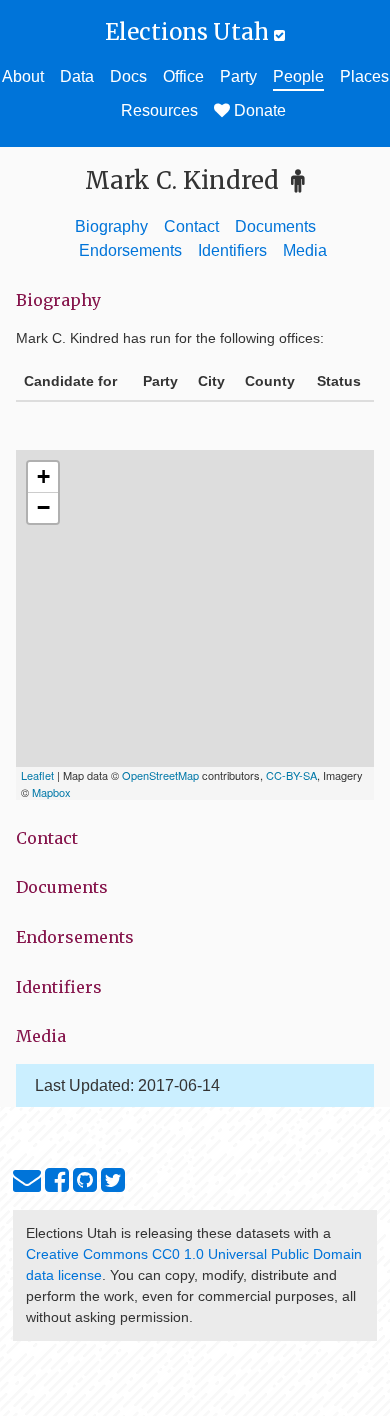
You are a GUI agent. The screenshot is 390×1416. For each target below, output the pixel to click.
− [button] (43, 507)
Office (183, 76)
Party (238, 76)
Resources (159, 110)
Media (305, 250)
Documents (275, 226)
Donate (258, 110)
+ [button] (43, 476)
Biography (111, 226)
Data (77, 76)
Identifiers (232, 250)
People (298, 76)
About (23, 76)
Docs (128, 76)
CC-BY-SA (291, 775)
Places (364, 76)
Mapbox (51, 792)
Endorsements (130, 250)
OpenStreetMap (160, 775)
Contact (191, 226)
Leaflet (37, 775)
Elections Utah (189, 32)
